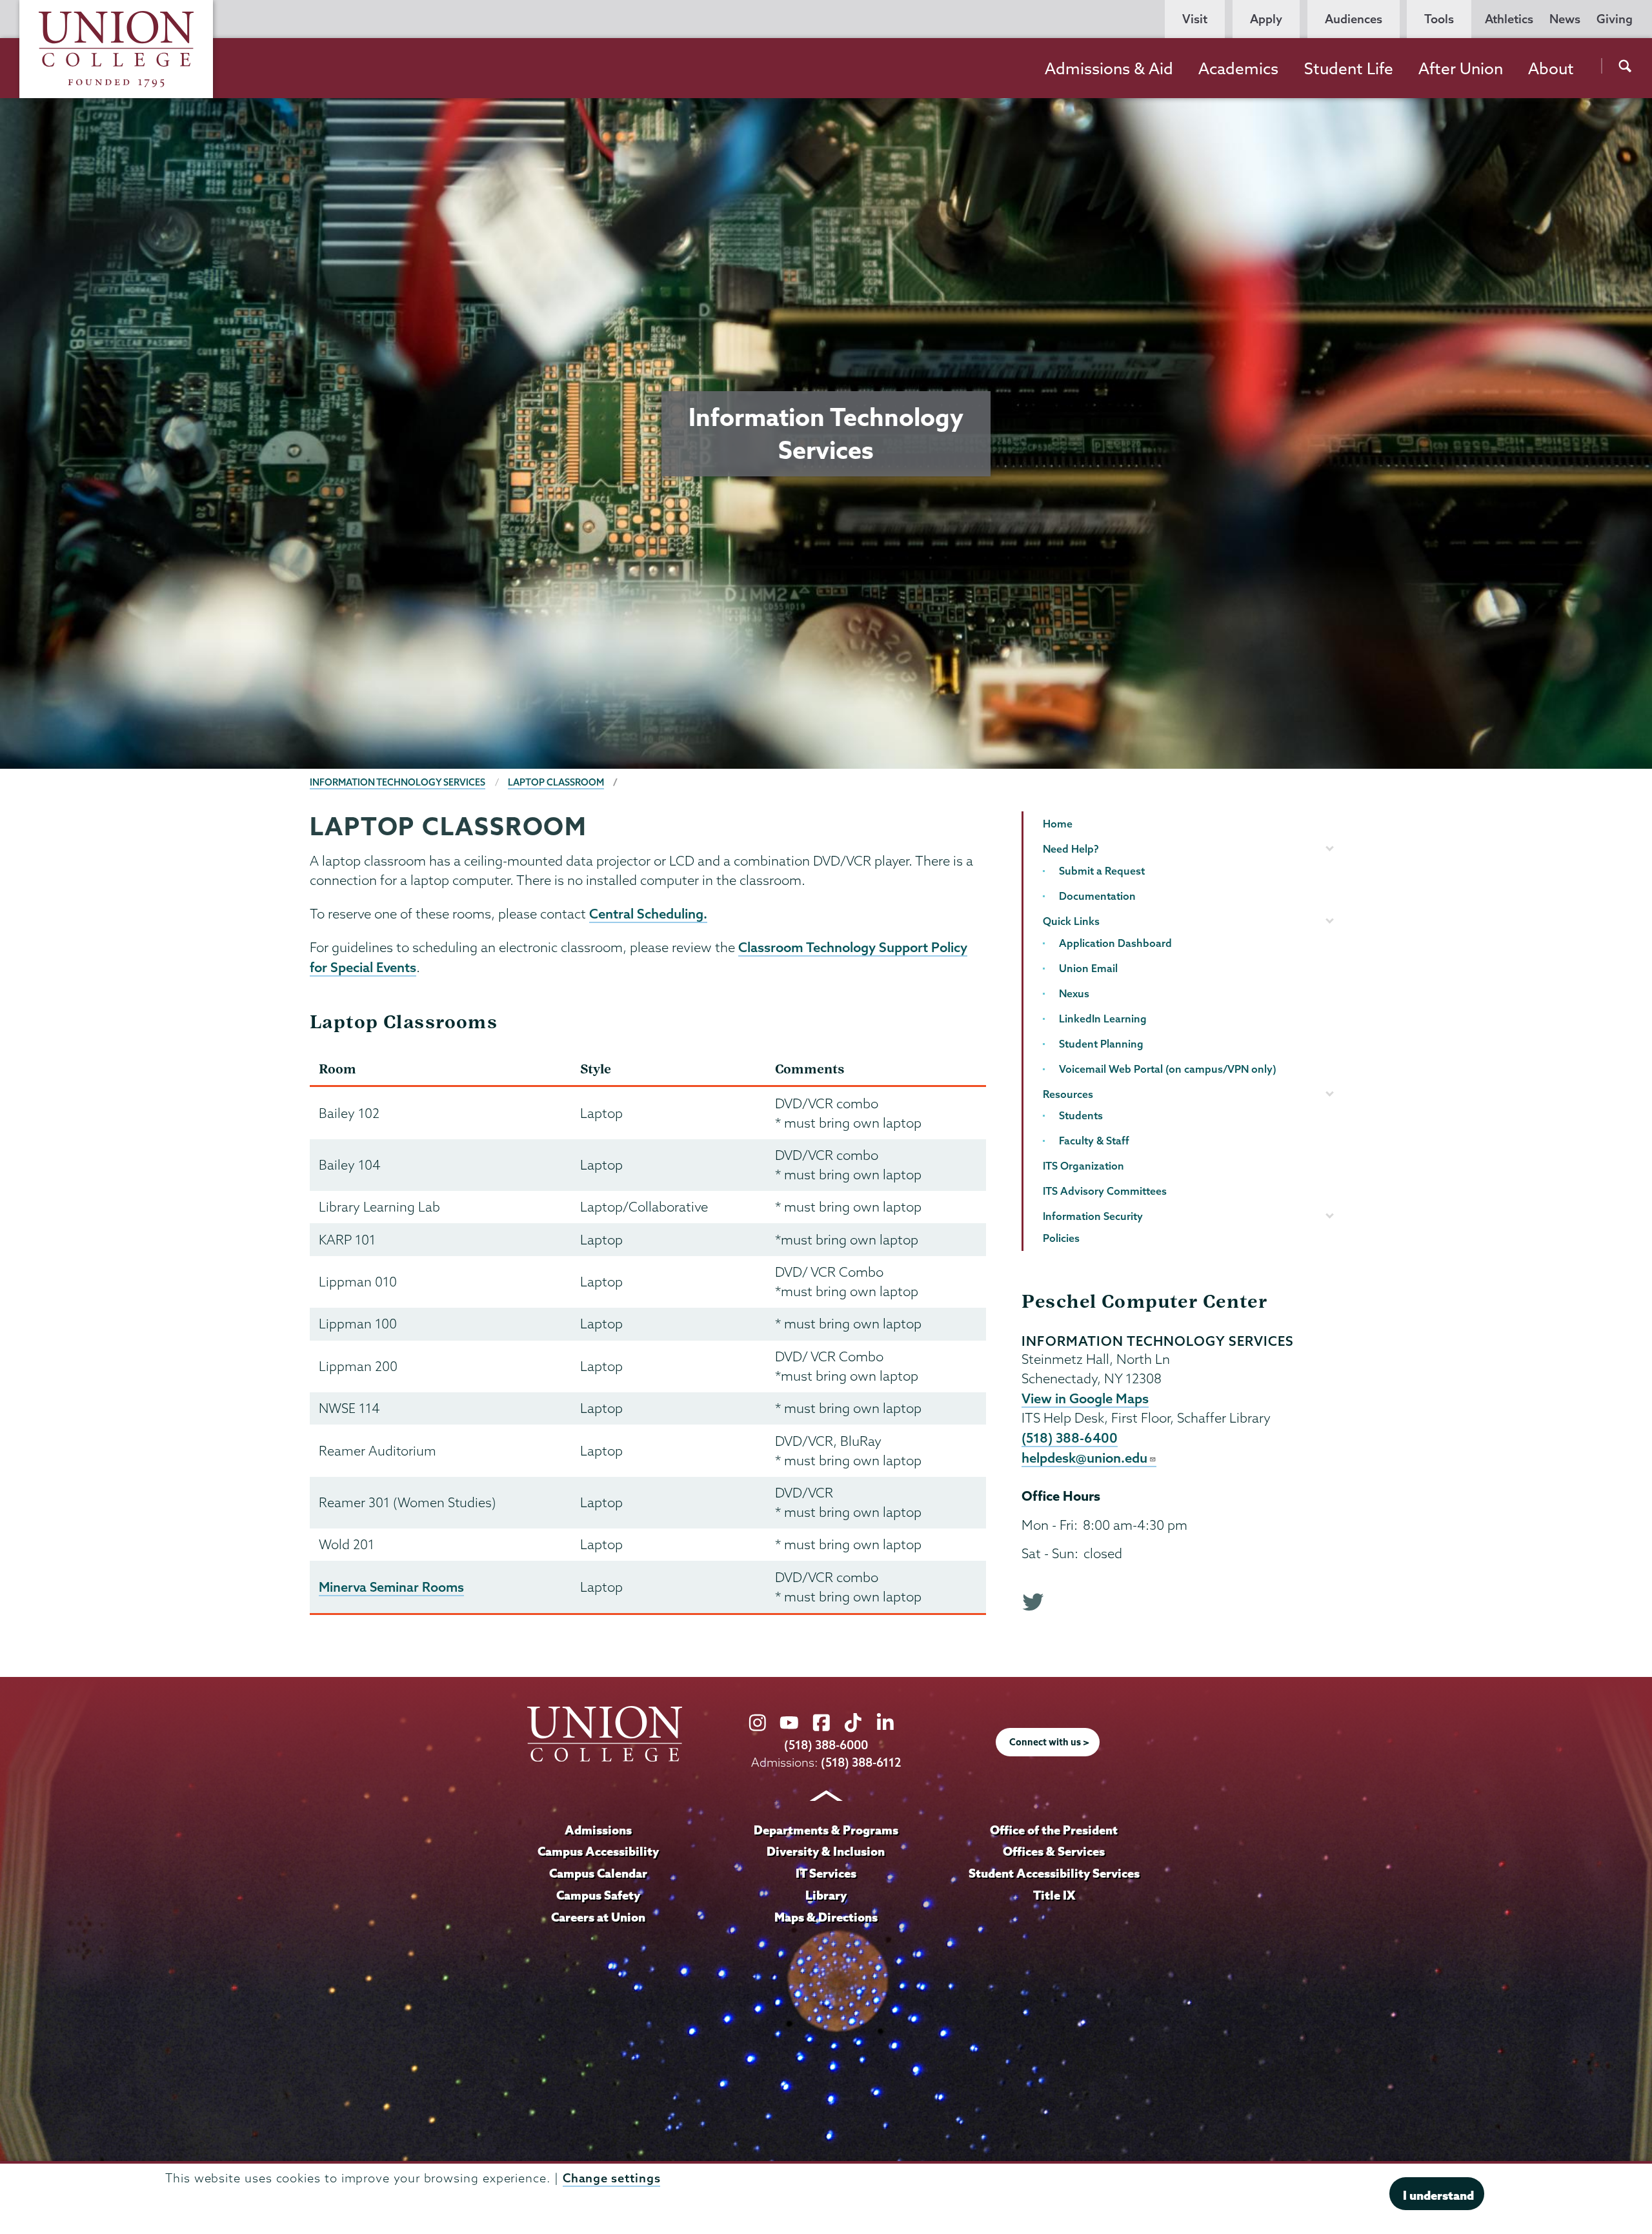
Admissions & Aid (1109, 68)
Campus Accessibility (598, 1851)
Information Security (1093, 1216)
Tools (1439, 19)
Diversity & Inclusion (826, 1851)
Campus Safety (598, 1895)
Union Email (1088, 968)
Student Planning (1101, 1044)
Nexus (1074, 993)
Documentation (1097, 896)
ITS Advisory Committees (1105, 1191)
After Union (1461, 68)
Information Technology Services (398, 782)
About (1551, 68)
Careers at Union (598, 1917)
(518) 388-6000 (826, 1745)
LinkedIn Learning (1103, 1019)
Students (1081, 1115)
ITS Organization (1083, 1166)
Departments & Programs (826, 1830)
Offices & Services (1054, 1851)
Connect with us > (1049, 1742)
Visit (1195, 19)
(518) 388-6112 (861, 1762)
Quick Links (1071, 921)
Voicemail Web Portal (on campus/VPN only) (1168, 1069)
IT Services (826, 1873)
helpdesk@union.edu (1084, 1457)
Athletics (1509, 19)
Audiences (1354, 19)
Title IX (1054, 1895)
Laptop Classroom (556, 782)
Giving (1615, 19)
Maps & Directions (826, 1917)
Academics (1238, 68)
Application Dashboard (1115, 943)
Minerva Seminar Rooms (391, 1587)
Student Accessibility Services (1054, 1873)
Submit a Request (1102, 871)
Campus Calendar (598, 1873)
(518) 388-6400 (1070, 1437)
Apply (1266, 19)
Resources (1068, 1094)
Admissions (598, 1830)
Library (826, 1895)
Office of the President (1054, 1830)
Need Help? (1071, 849)
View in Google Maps (1085, 1398)
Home (1058, 824)
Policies (1061, 1238)
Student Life (1349, 68)
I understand (1438, 2195)
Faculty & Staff (1094, 1141)
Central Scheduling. (648, 913)
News (1565, 19)
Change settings (612, 2178)
